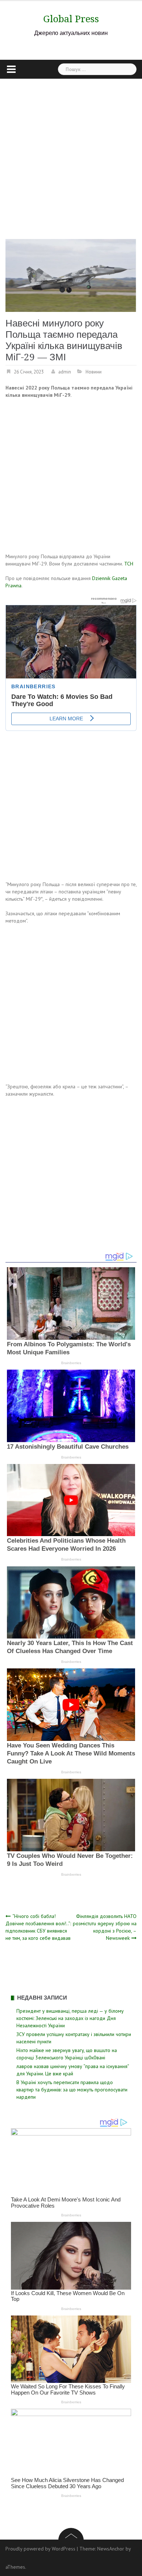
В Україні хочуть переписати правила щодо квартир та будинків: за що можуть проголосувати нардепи (72, 2090)
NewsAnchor (111, 2549)
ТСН (129, 564)
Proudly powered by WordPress (40, 2549)
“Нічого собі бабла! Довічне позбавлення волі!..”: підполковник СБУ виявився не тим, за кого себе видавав (38, 1927)
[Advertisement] (71, 153)
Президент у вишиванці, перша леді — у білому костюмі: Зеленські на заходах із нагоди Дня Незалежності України (70, 2018)
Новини (94, 372)
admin (65, 372)
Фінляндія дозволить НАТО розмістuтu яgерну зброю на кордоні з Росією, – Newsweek (105, 1927)
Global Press (71, 19)
